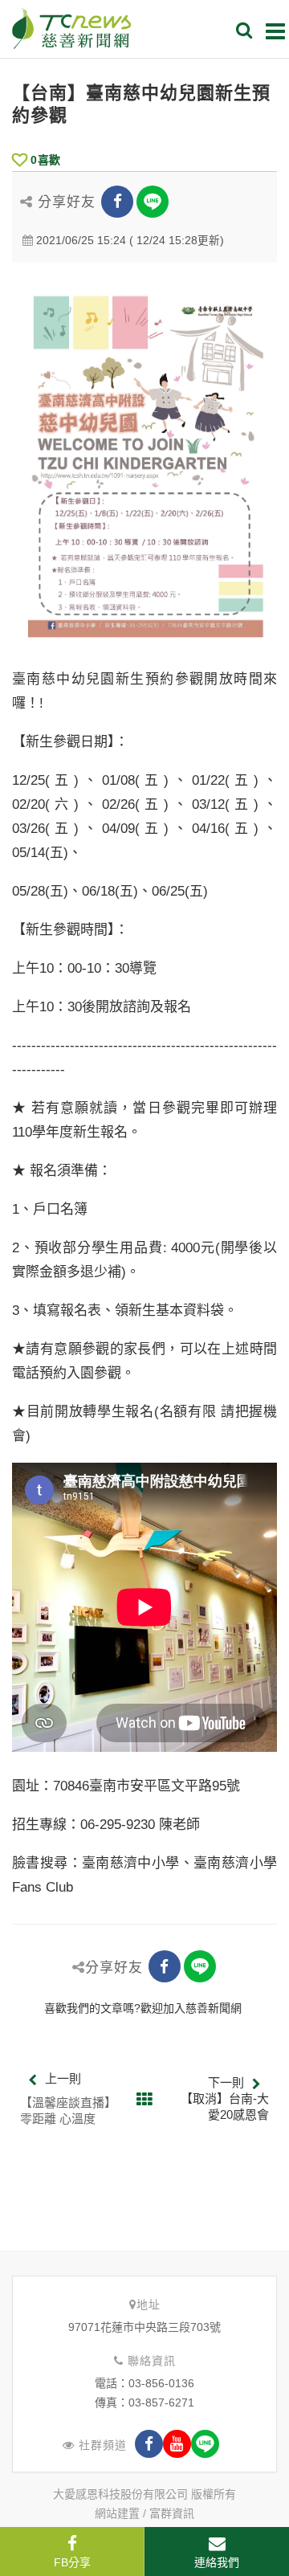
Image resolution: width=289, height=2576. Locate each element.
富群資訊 (172, 2513)
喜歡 (45, 160)
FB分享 (72, 2562)
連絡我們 (217, 2562)
